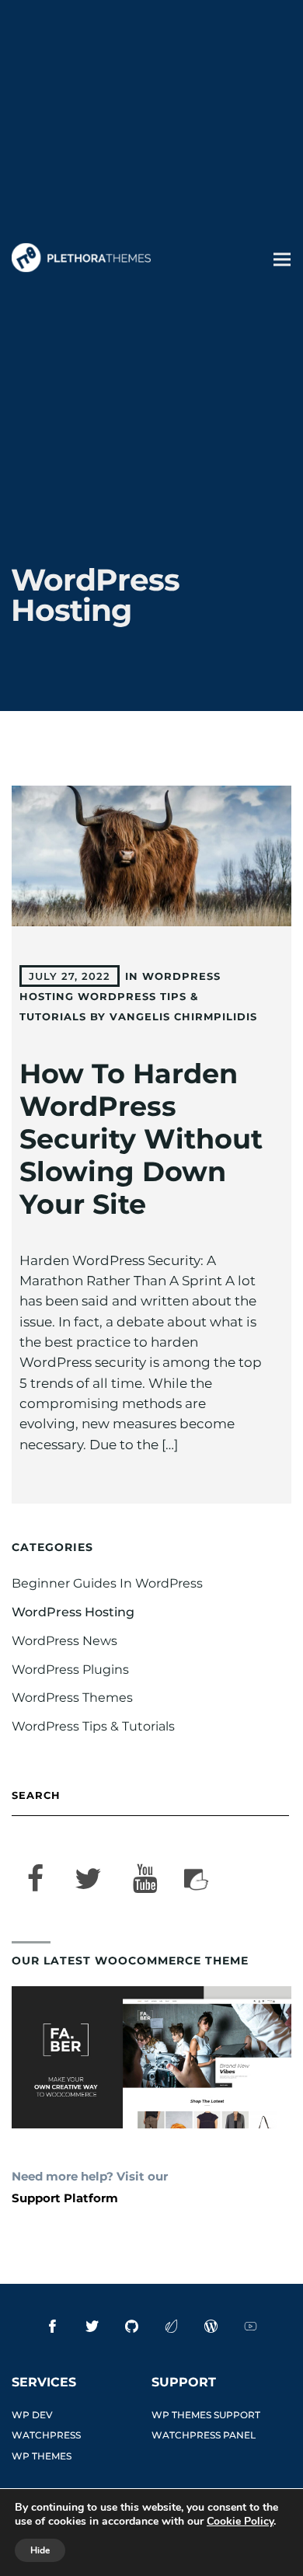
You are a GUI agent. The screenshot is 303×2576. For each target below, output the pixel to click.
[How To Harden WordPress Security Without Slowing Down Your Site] (152, 856)
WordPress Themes (72, 1698)
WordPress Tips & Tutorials (93, 1726)
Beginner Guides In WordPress (107, 1583)
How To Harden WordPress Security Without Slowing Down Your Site (141, 1139)
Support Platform (65, 2198)
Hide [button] (40, 2550)
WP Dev (32, 2415)
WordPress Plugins (70, 1670)
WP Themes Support (206, 2415)
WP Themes (42, 2456)
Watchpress (46, 2435)
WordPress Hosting (73, 1612)
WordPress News (64, 1641)
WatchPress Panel (204, 2435)
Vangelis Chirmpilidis (183, 1016)
